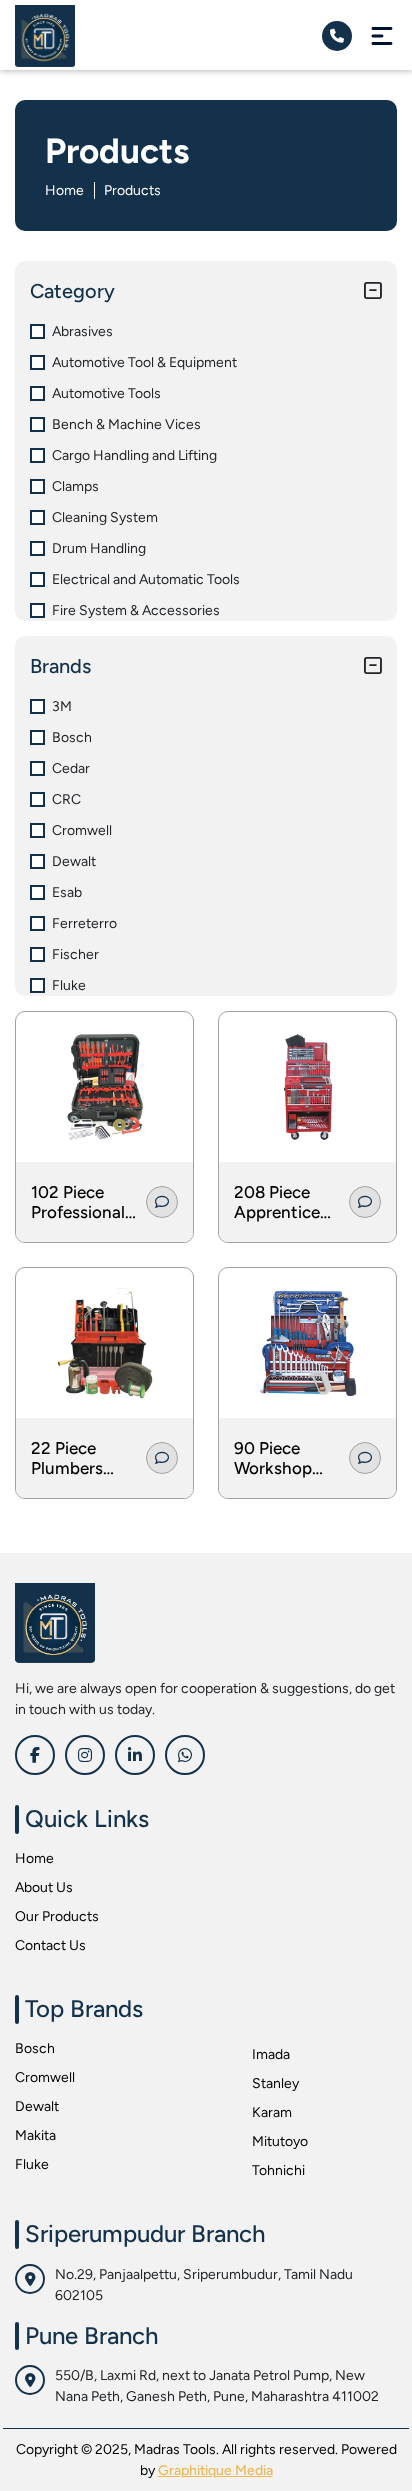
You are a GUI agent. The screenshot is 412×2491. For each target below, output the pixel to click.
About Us (44, 1887)
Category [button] (72, 291)
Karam (272, 2112)
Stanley (275, 2083)
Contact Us (50, 1945)
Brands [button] (60, 666)
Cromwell (45, 2077)
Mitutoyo (280, 2141)
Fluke (32, 2164)
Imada (271, 2054)
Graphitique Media (215, 2470)
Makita (35, 2135)
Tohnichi (278, 2170)
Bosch (35, 2048)
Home (64, 190)
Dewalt (37, 2106)
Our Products (57, 1916)
